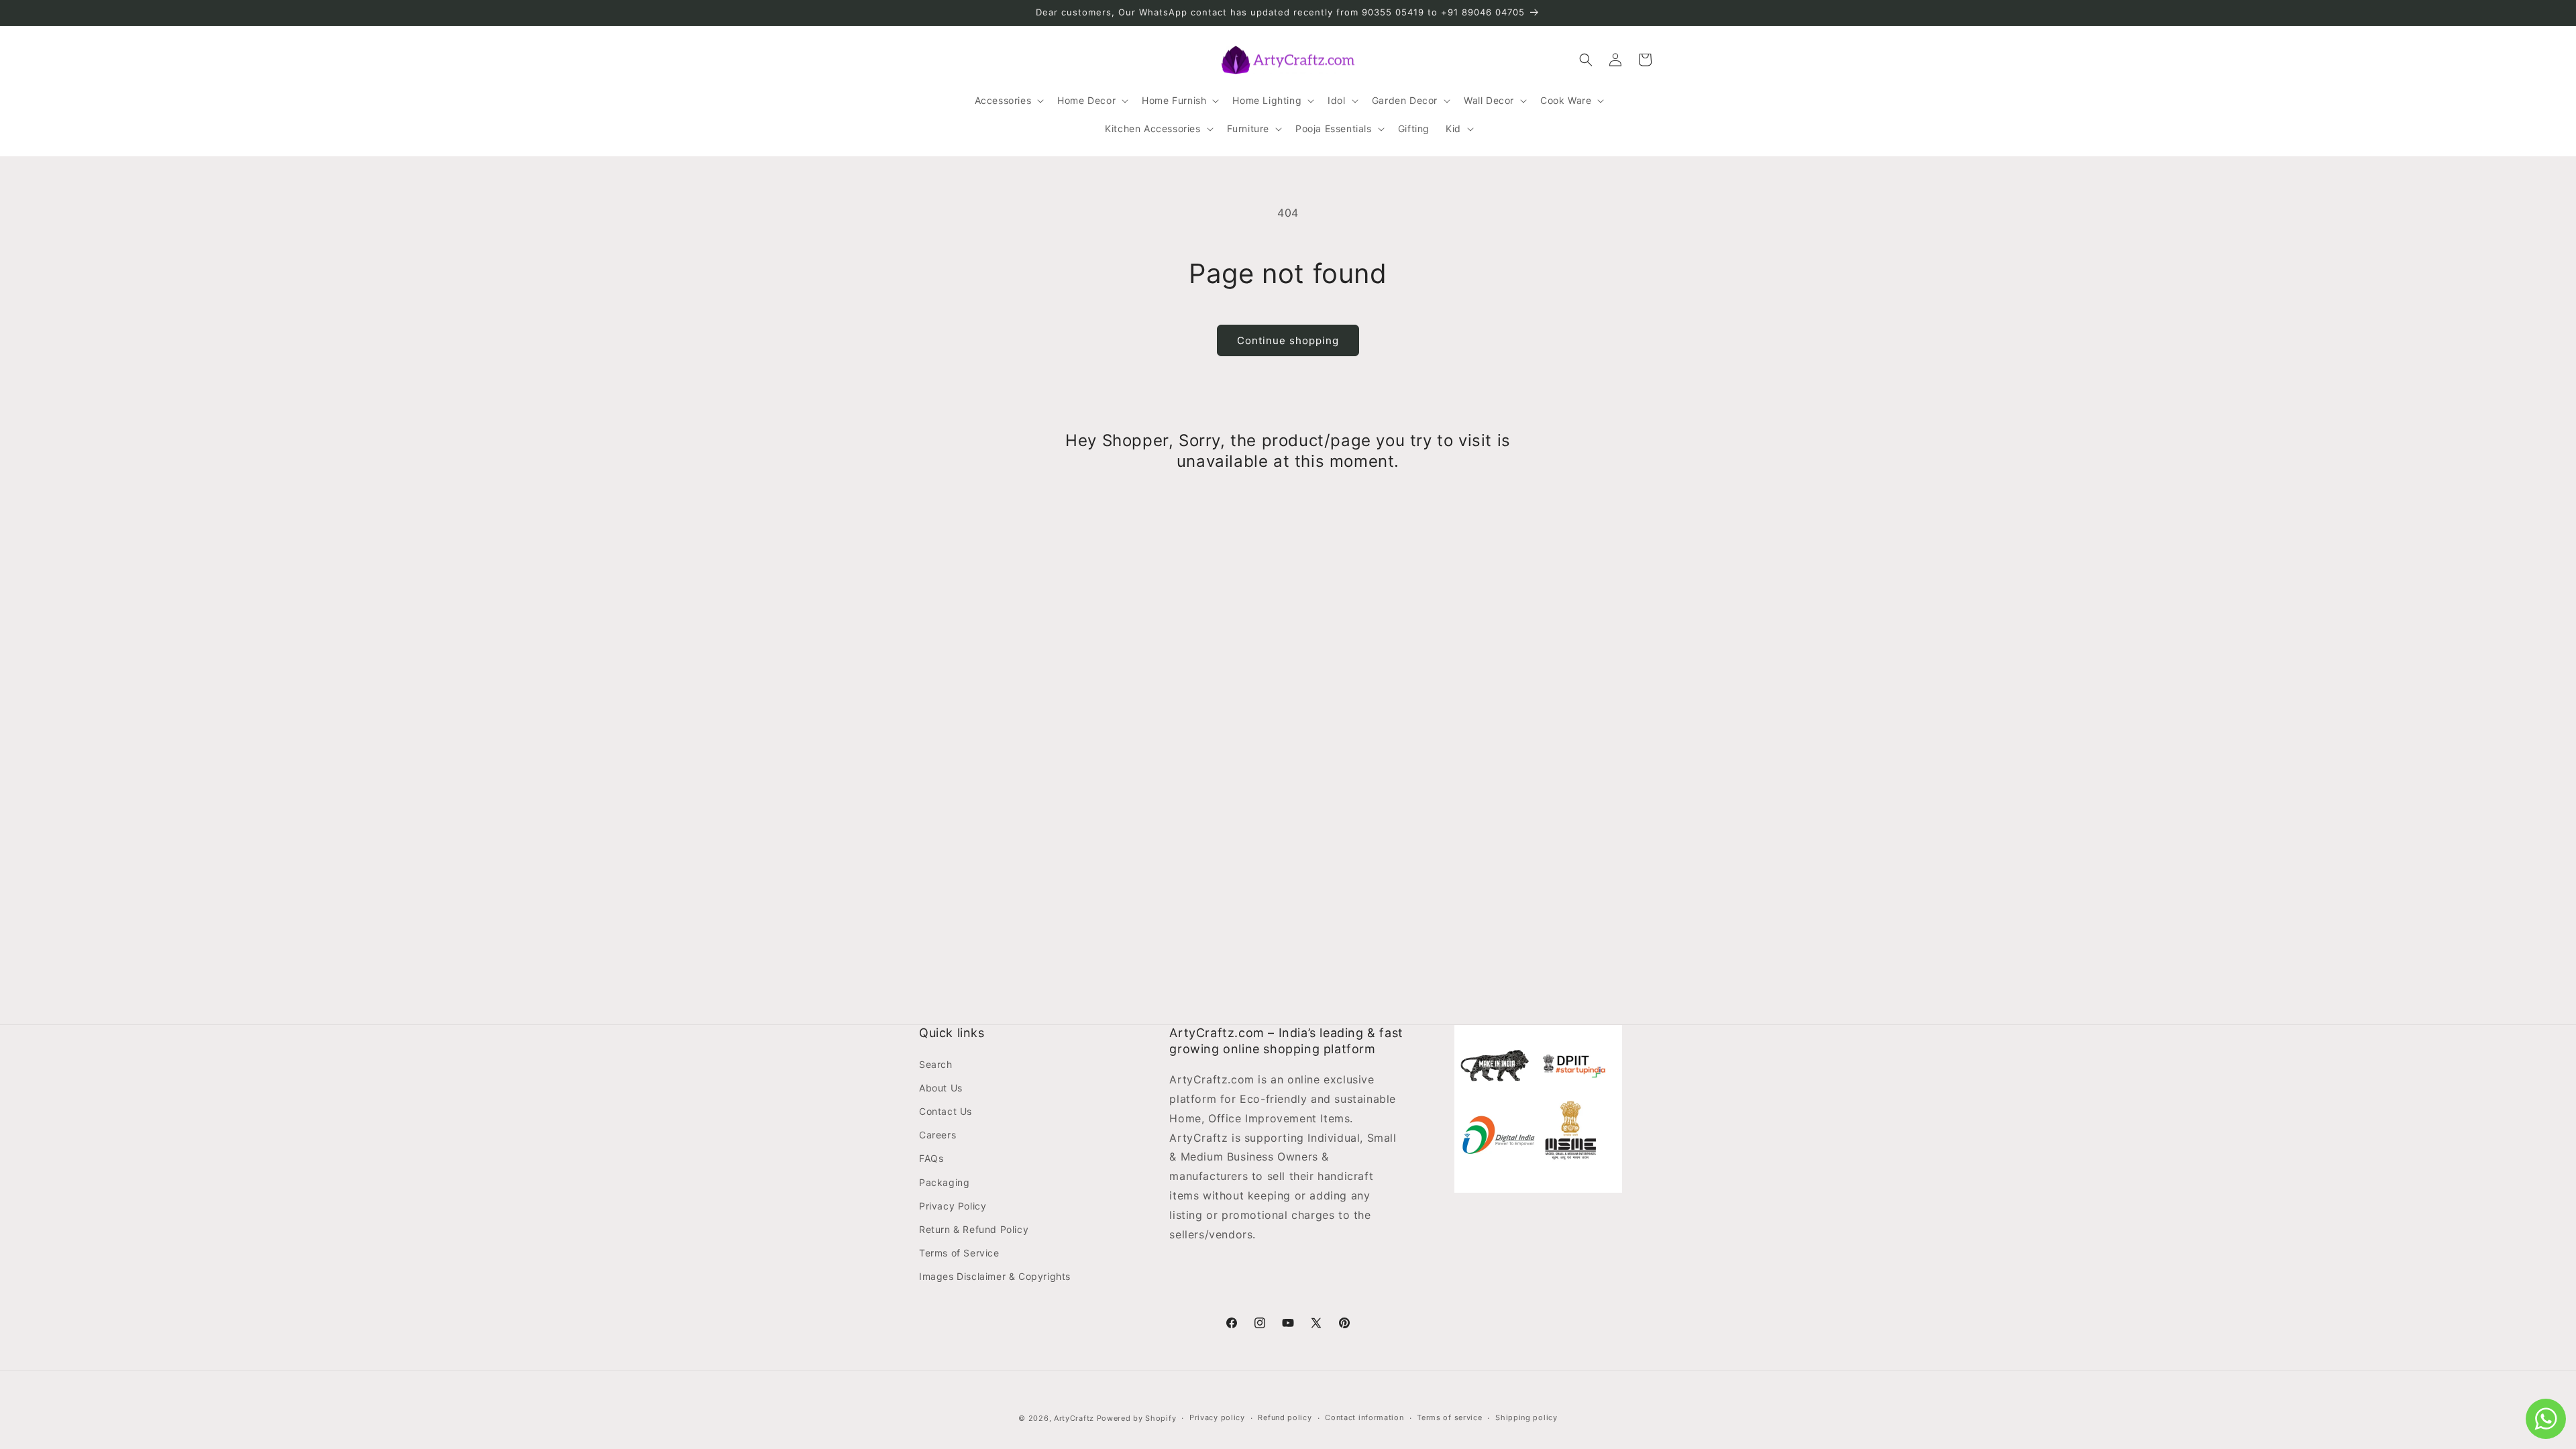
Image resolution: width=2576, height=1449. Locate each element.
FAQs (931, 1158)
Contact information (1364, 1417)
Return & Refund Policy (974, 1229)
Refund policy (1285, 1417)
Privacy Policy (953, 1206)
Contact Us (946, 1111)
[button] (1008, 101)
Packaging (944, 1182)
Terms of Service (959, 1253)
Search (936, 1064)
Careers (937, 1135)
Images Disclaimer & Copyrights (995, 1276)
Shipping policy (1526, 1417)
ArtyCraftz (1074, 1418)
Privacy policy (1217, 1417)
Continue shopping (1288, 340)
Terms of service (1449, 1417)
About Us (941, 1088)
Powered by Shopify (1137, 1418)
